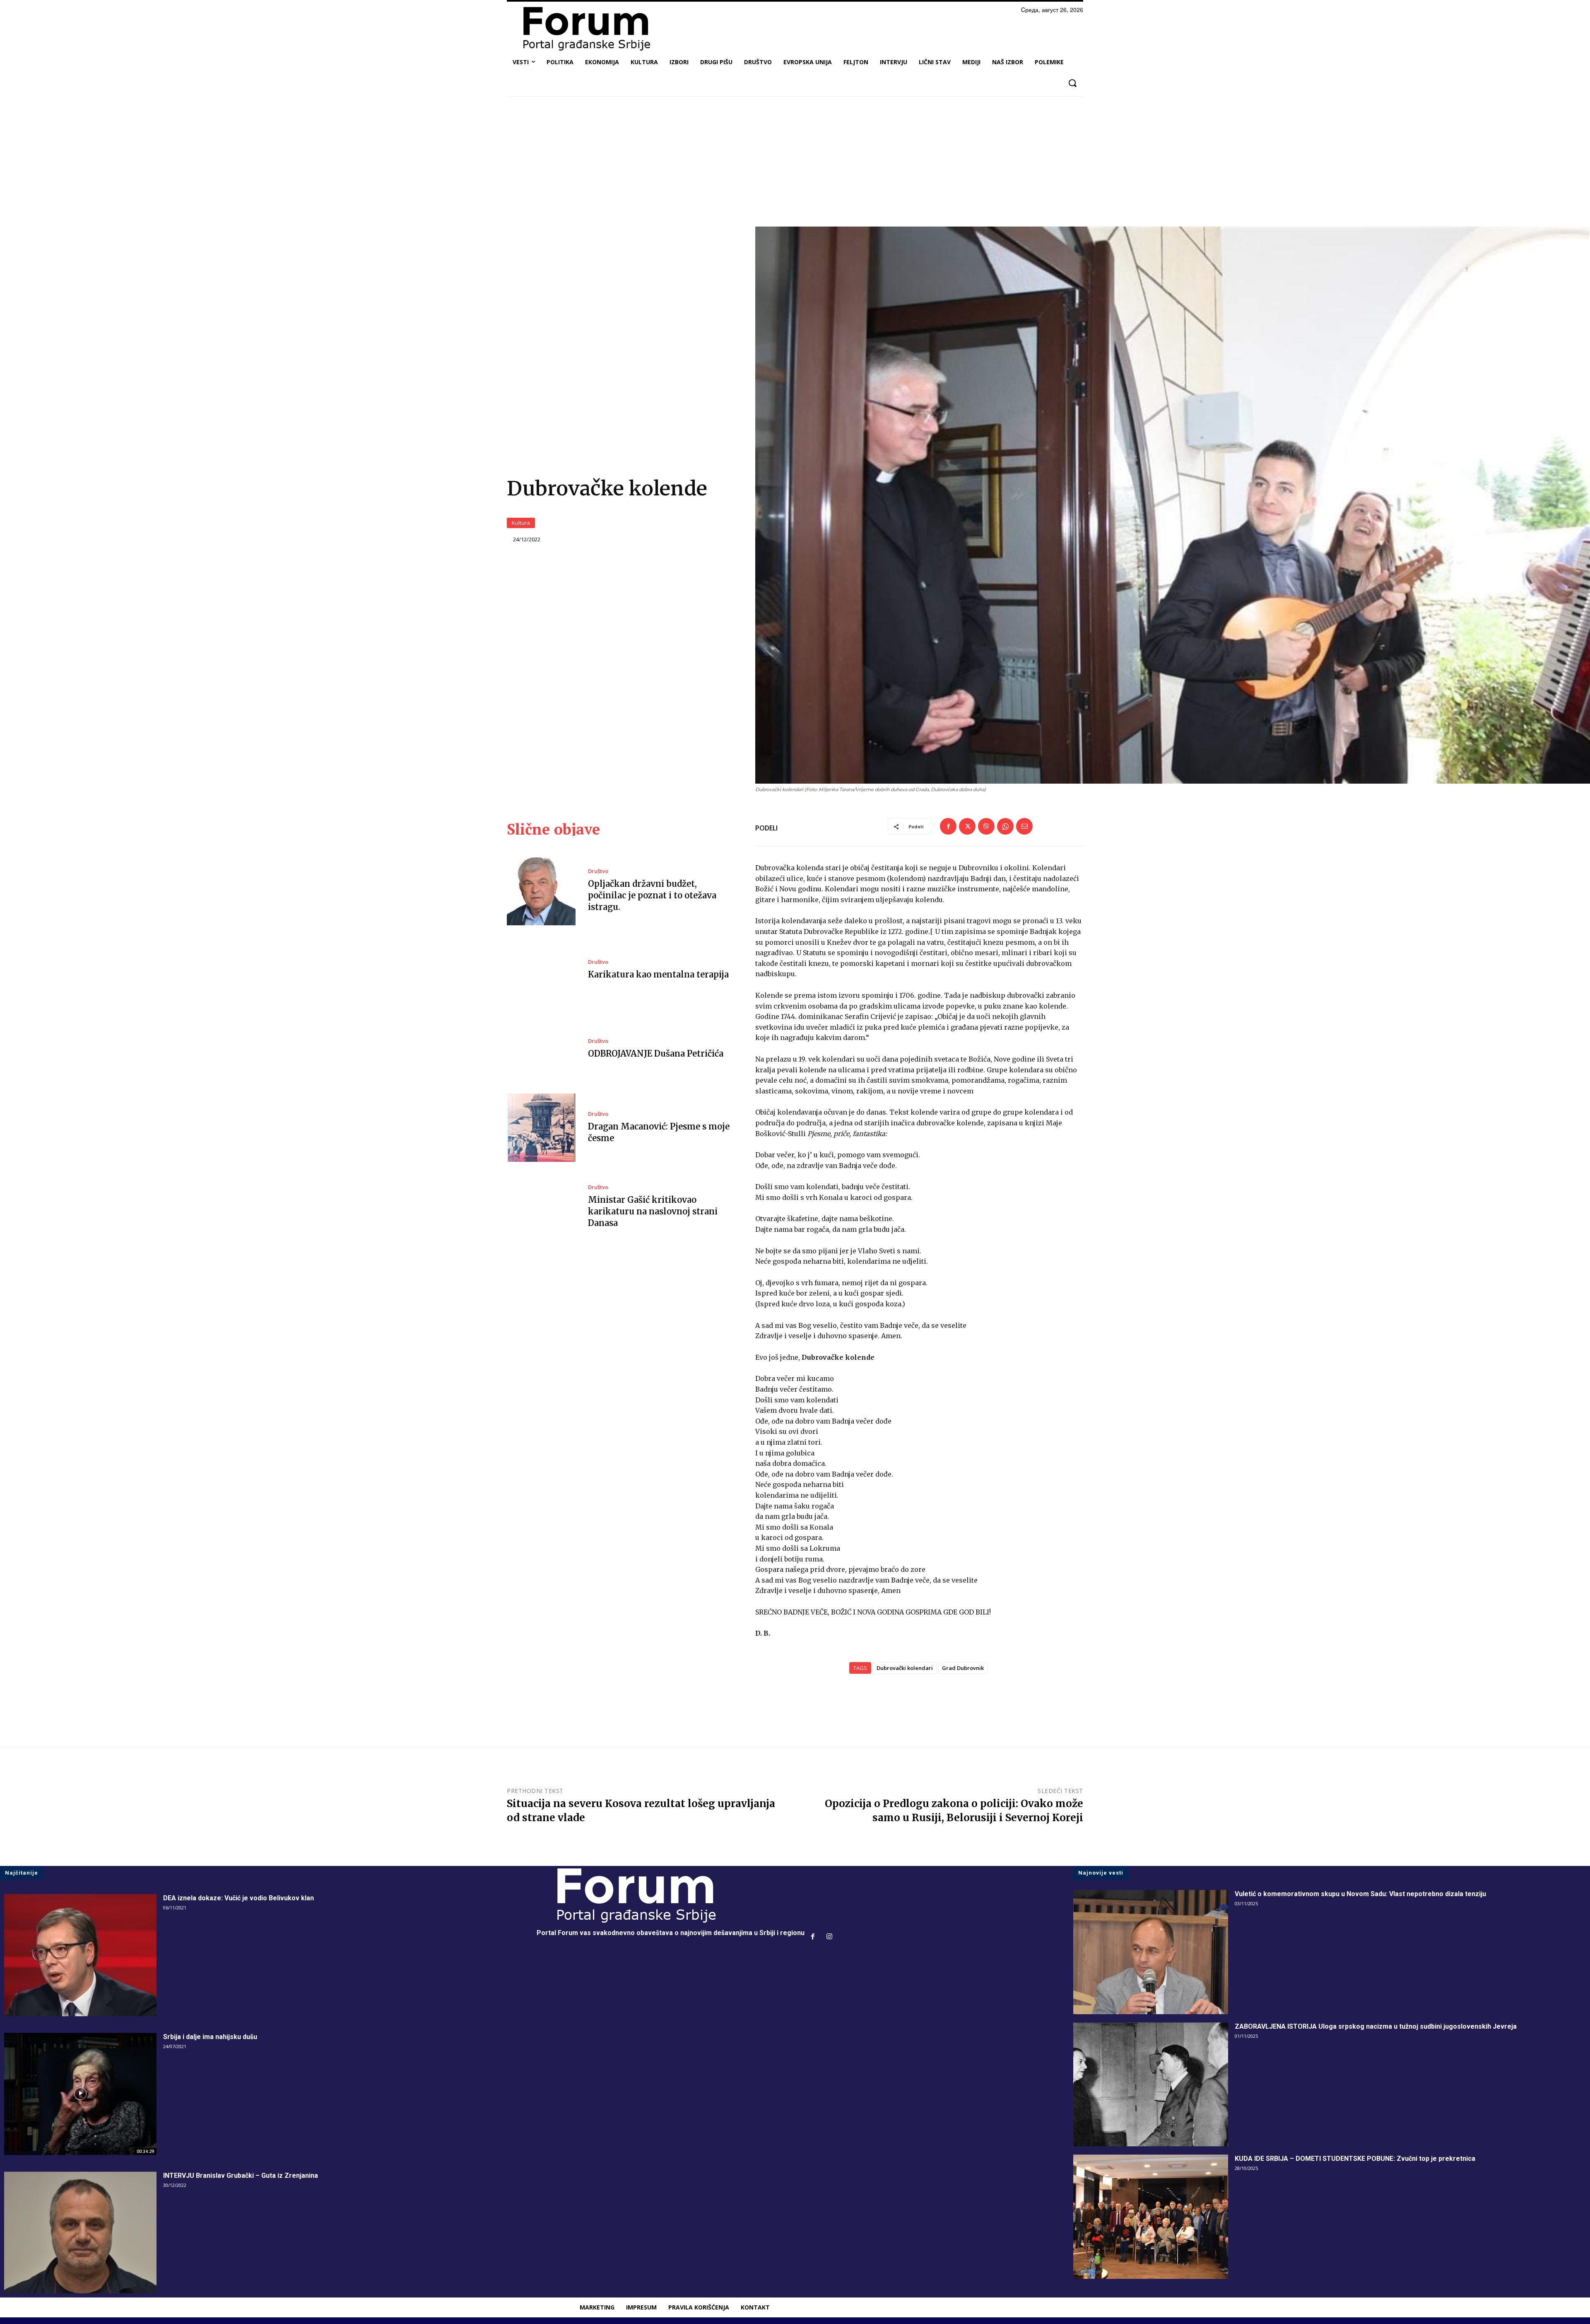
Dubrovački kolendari (905, 1668)
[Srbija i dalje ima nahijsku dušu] (80, 2094)
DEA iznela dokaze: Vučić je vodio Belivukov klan (238, 1898)
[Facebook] (948, 826)
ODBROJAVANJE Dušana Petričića (656, 1053)
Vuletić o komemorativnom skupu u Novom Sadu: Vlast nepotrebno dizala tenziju (1360, 1894)
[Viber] (986, 826)
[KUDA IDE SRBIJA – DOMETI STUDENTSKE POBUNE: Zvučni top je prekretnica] (1151, 2217)
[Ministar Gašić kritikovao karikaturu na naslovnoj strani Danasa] (541, 1207)
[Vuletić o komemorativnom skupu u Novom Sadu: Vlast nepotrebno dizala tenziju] (1151, 1952)
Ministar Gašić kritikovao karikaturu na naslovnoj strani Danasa (653, 1211)
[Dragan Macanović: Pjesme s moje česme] (541, 1128)
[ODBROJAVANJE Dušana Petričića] (541, 1049)
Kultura (521, 523)
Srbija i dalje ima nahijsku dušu (210, 2037)
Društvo (598, 871)
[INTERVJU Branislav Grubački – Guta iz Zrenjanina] (80, 2233)
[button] (1072, 83)
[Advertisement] (795, 164)
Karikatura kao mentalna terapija (658, 974)
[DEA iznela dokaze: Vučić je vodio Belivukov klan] (80, 1955)
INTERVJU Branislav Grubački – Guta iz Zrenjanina (241, 2176)
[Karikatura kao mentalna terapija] (541, 970)
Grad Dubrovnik (963, 1668)
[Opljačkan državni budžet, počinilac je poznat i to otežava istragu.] (541, 891)
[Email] (1024, 826)
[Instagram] (829, 1937)
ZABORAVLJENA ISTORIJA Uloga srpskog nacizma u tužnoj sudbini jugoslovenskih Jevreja (1376, 2026)
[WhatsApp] (1005, 826)
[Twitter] (967, 826)
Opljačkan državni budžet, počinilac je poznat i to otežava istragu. (652, 895)
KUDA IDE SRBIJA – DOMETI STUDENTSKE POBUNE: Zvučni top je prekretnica (1355, 2159)
